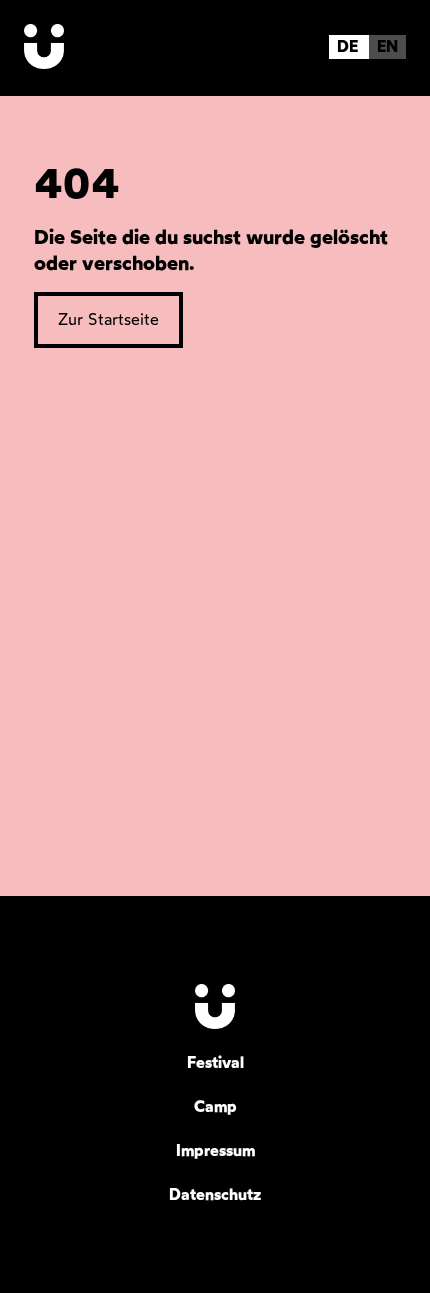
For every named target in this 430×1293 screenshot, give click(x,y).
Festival (215, 1062)
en (387, 46)
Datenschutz (215, 1194)
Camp (215, 1106)
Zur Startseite (108, 319)
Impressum (215, 1150)
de (347, 46)
